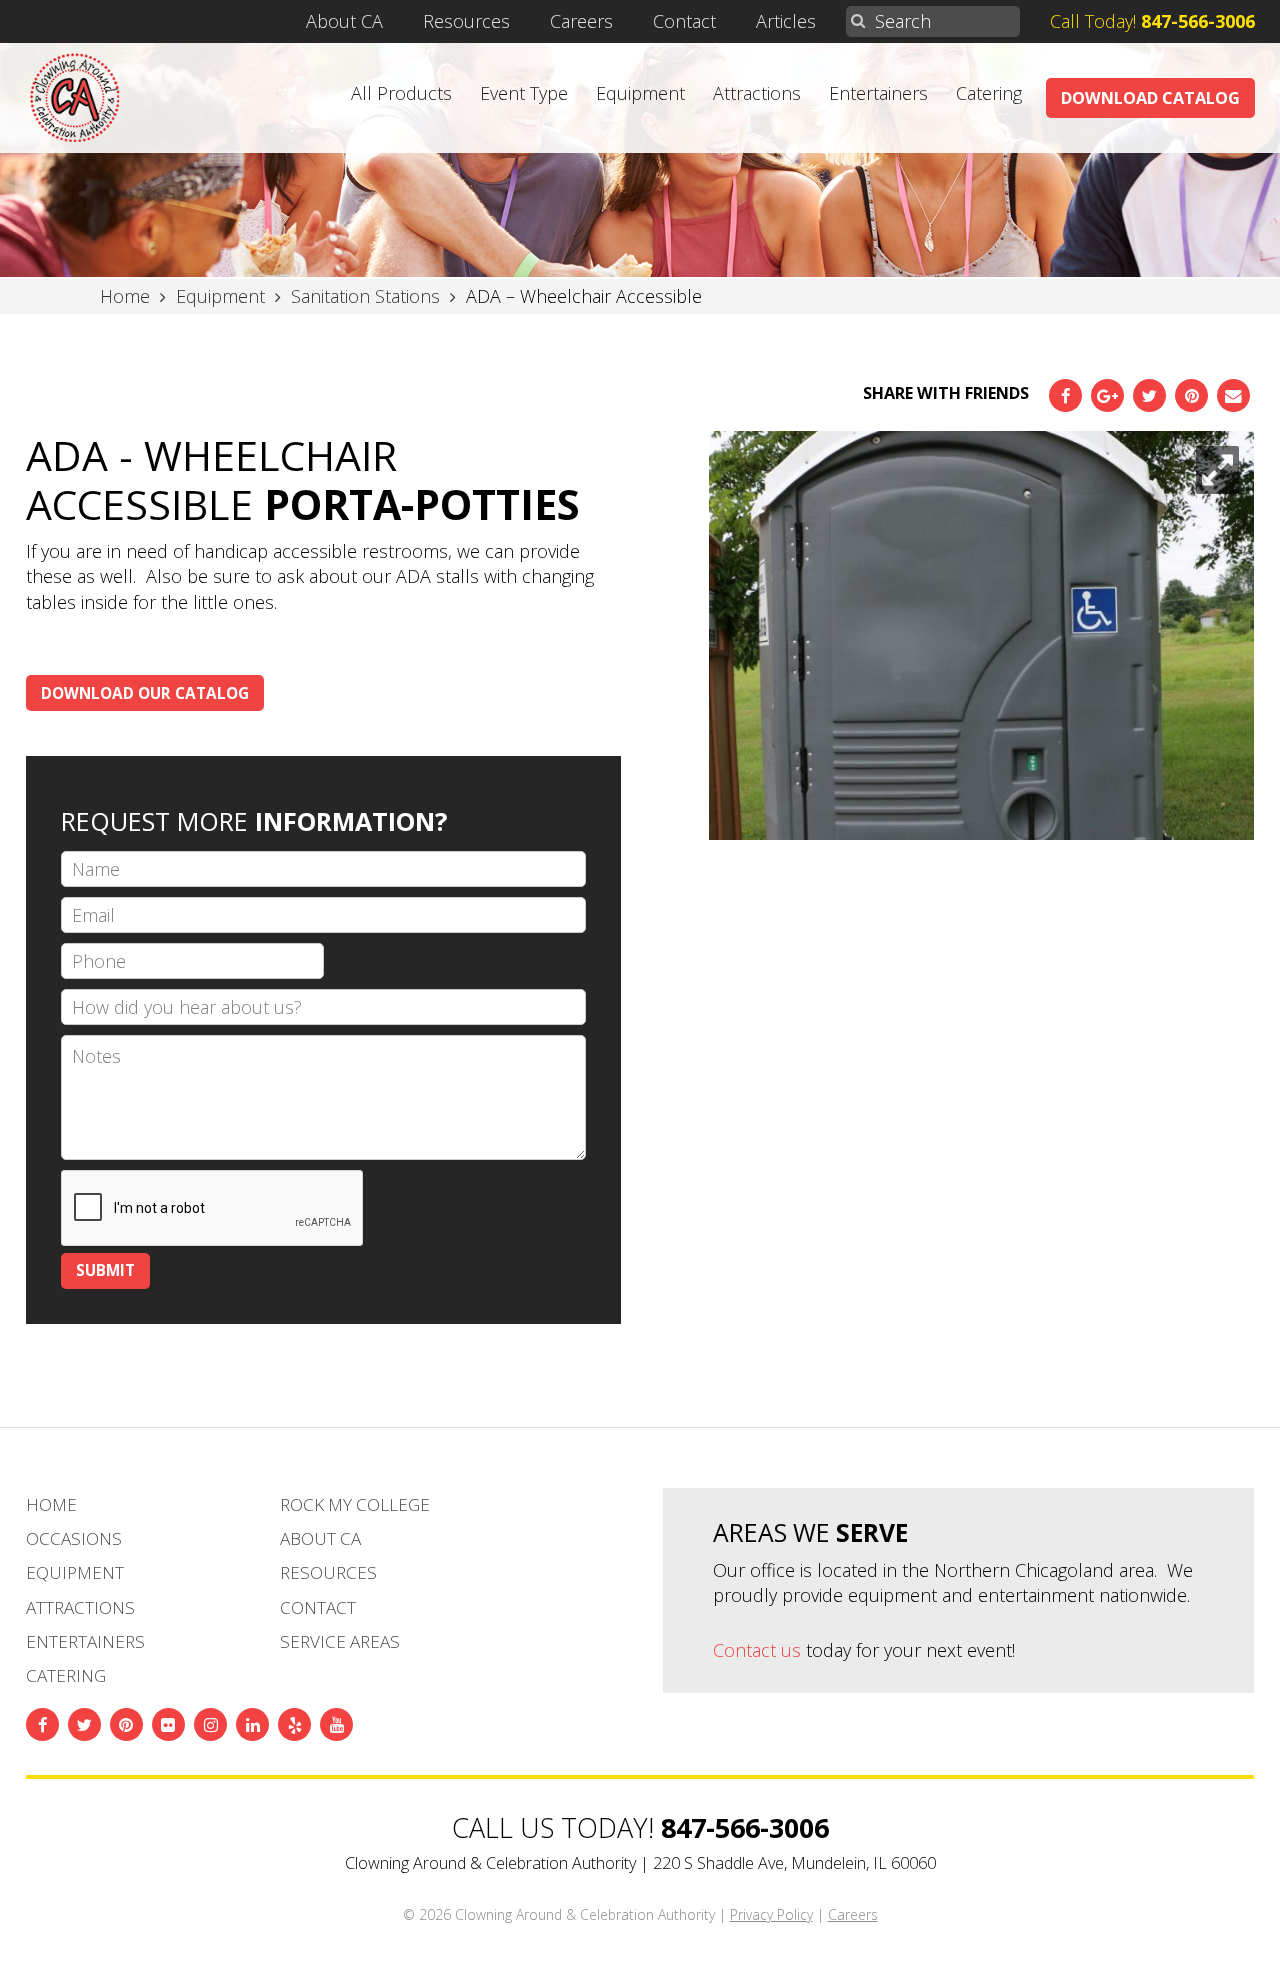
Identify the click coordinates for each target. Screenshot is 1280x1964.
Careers (581, 21)
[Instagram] (210, 1724)
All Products (401, 93)
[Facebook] (1065, 395)
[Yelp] (294, 1724)
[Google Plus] (1107, 395)
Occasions (74, 1538)
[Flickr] (168, 1724)
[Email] (1233, 395)
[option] (981, 636)
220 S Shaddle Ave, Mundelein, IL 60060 (794, 1863)
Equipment (640, 93)
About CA (344, 21)
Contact (684, 21)
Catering (989, 93)
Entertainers (878, 93)
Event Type (524, 93)
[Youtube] (336, 1724)
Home (51, 1504)
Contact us (757, 1650)
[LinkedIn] (252, 1724)
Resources (466, 21)
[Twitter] (1149, 395)
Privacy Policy (771, 1914)
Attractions (757, 93)
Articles (786, 21)
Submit (105, 1270)
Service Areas (340, 1641)
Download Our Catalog (145, 693)
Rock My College (355, 1504)
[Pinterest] (1191, 395)
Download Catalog (1150, 98)
